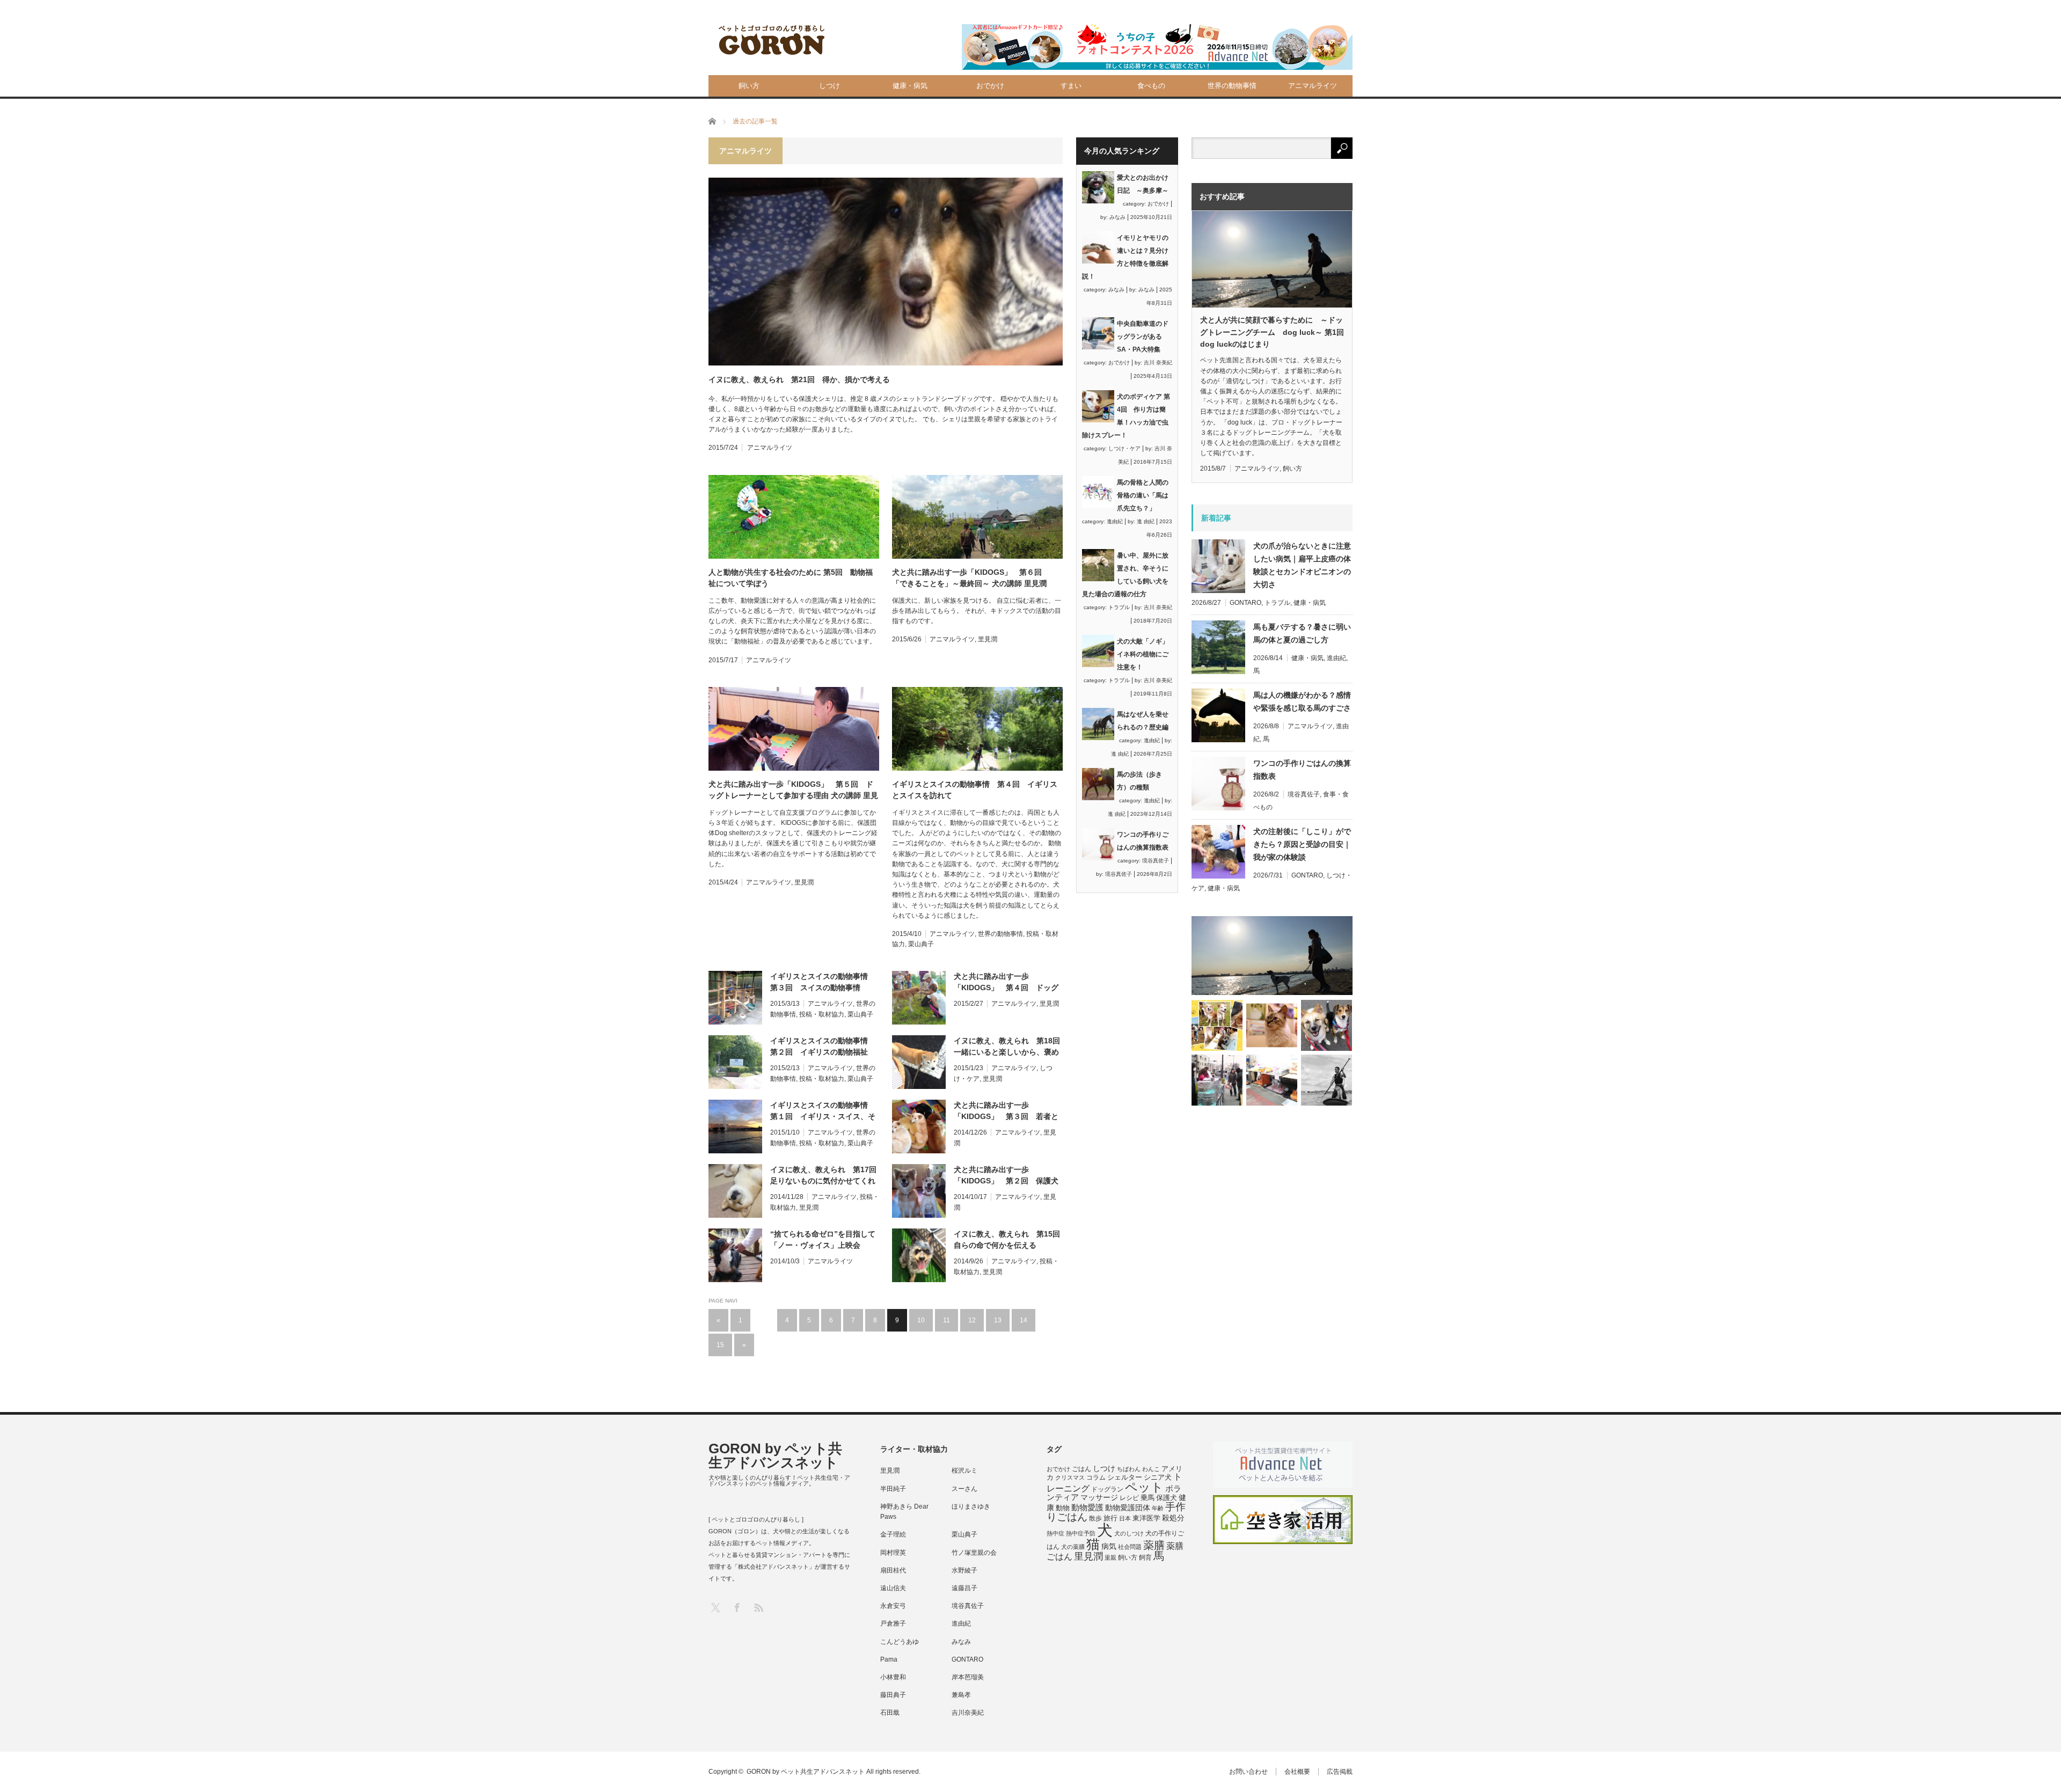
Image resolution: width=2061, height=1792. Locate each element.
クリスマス (1070, 1478)
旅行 (1110, 1518)
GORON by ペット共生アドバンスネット (775, 1455)
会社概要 (1297, 1772)
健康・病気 (910, 86)
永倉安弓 (893, 1606)
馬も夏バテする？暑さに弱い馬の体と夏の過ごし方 (1302, 633)
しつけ (829, 86)
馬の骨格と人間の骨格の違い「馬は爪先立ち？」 (1143, 495)
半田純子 (893, 1489)
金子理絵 (893, 1534)
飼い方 (749, 86)
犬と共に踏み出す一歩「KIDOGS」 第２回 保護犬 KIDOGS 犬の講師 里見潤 (1008, 1176)
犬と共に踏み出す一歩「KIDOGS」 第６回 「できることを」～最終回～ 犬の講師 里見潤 (971, 578)
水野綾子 (964, 1570)
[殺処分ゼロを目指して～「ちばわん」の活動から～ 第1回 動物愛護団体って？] (1327, 1025)
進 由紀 (1146, 521)
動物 (1063, 1508)
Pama (889, 1659)
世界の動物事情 (1232, 86)
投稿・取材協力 (822, 1014)
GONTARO (1245, 603)
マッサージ (1099, 1498)
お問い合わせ (1248, 1772)
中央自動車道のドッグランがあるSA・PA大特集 (1143, 337)
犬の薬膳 (1073, 1547)
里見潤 (988, 639)
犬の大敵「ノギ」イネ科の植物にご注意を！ (1143, 654)
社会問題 (1130, 1547)
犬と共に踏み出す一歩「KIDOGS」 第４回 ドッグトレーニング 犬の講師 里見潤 (1006, 983)
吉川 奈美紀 (1158, 363)
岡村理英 (893, 1553)
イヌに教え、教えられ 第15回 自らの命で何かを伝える (1008, 1239)
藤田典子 (893, 1695)
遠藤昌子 (964, 1588)
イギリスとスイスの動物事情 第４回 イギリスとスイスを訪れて (975, 790)
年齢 (1158, 1508)
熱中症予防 (1081, 1533)
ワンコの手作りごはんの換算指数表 (1302, 770)
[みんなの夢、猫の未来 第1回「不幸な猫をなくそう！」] (1217, 1080)
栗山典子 (921, 944)
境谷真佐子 (1156, 861)
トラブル (1119, 607)
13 (998, 1320)
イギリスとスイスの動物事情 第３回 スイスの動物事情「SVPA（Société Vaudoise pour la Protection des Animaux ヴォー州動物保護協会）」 (824, 983)
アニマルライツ (1313, 86)
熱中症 (1055, 1533)
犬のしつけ (1129, 1533)
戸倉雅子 (893, 1623)
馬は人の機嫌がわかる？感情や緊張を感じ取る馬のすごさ (1302, 701)
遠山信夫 (893, 1588)
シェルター (1125, 1477)
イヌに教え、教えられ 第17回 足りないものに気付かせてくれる (825, 1176)
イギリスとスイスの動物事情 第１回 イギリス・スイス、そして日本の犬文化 (823, 1111)
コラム (1096, 1478)
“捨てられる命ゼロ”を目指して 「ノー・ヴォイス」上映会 (823, 1239)
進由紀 (1115, 521)
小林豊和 (893, 1677)
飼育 (1145, 1557)
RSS (758, 1607)
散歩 (1095, 1518)
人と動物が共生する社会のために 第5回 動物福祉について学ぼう (791, 578)
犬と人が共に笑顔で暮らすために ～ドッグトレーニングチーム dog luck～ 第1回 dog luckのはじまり (1272, 332)
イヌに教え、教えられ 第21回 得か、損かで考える (799, 379)
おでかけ (990, 86)
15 (720, 1345)
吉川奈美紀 (968, 1713)
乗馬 (1148, 1498)
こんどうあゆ (900, 1642)
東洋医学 (1146, 1518)
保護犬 (1167, 1498)
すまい (1071, 86)
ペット (1144, 1487)
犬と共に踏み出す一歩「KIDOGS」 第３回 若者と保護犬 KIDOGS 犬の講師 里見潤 (1008, 1111)
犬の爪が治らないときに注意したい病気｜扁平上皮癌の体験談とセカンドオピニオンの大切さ (1302, 565)
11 (947, 1320)
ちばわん (1129, 1469)
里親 (1110, 1557)
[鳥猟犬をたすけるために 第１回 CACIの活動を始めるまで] (1272, 1080)
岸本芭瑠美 (968, 1677)
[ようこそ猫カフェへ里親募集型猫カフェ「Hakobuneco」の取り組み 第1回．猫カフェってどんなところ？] (1272, 1025)
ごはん (1081, 1469)
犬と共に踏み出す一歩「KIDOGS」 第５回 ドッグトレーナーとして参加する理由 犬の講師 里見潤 (793, 791)
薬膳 (1154, 1545)
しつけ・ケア (1124, 448)
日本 (1125, 1518)
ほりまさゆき (971, 1506)
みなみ (1117, 217)
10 (921, 1320)
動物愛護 (1087, 1507)
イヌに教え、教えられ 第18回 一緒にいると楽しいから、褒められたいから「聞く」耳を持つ (1008, 1047)
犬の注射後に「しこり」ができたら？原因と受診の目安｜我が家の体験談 (1302, 844)
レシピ (1129, 1498)
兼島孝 (961, 1695)
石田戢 (890, 1713)
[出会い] (1327, 1080)
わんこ (1151, 1469)
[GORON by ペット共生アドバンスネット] (772, 41)
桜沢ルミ (964, 1471)
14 (1024, 1320)
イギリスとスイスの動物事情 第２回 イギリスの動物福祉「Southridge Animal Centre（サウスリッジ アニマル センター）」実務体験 (823, 1047)
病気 (1109, 1546)
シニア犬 (1158, 1477)
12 (972, 1320)
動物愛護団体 (1128, 1508)
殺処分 (1173, 1518)
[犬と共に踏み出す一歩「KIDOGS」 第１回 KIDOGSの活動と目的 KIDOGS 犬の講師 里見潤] (1217, 1025)
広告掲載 (1340, 1772)
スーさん (964, 1489)
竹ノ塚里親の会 (974, 1553)
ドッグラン (1107, 1489)
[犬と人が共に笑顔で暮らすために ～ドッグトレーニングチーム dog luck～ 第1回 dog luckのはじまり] (1272, 956)
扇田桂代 (893, 1570)
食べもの (1151, 86)
